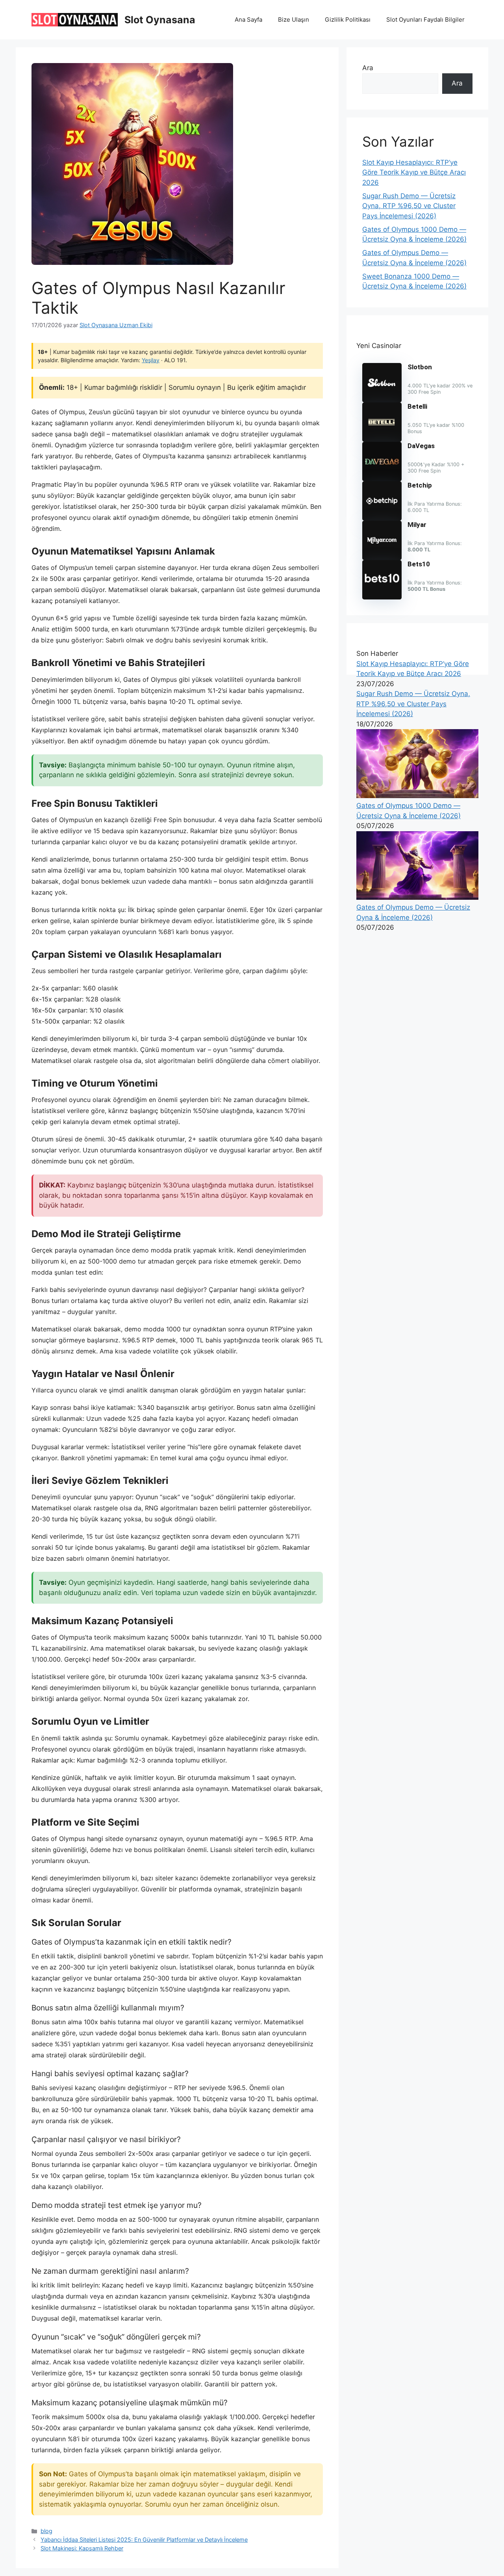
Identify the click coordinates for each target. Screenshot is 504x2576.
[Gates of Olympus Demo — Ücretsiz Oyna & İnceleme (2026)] (417, 897)
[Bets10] (382, 597)
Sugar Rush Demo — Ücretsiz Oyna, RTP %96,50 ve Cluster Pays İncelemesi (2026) (409, 206)
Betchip (420, 485)
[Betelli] (382, 439)
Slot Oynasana (160, 20)
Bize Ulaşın (294, 20)
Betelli (417, 406)
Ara (368, 68)
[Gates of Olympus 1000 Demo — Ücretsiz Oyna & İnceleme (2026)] (417, 796)
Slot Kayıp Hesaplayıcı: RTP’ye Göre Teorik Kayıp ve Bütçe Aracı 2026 (414, 172)
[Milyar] (382, 558)
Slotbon (420, 367)
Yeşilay (151, 360)
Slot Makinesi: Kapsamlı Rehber (82, 2548)
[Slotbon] (382, 400)
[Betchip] (382, 518)
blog (46, 2531)
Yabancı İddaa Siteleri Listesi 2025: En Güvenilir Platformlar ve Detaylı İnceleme (144, 2540)
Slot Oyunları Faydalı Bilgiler (425, 20)
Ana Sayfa (248, 20)
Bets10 (419, 564)
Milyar (417, 525)
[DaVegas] (382, 479)
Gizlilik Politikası (348, 20)
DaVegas (421, 446)
